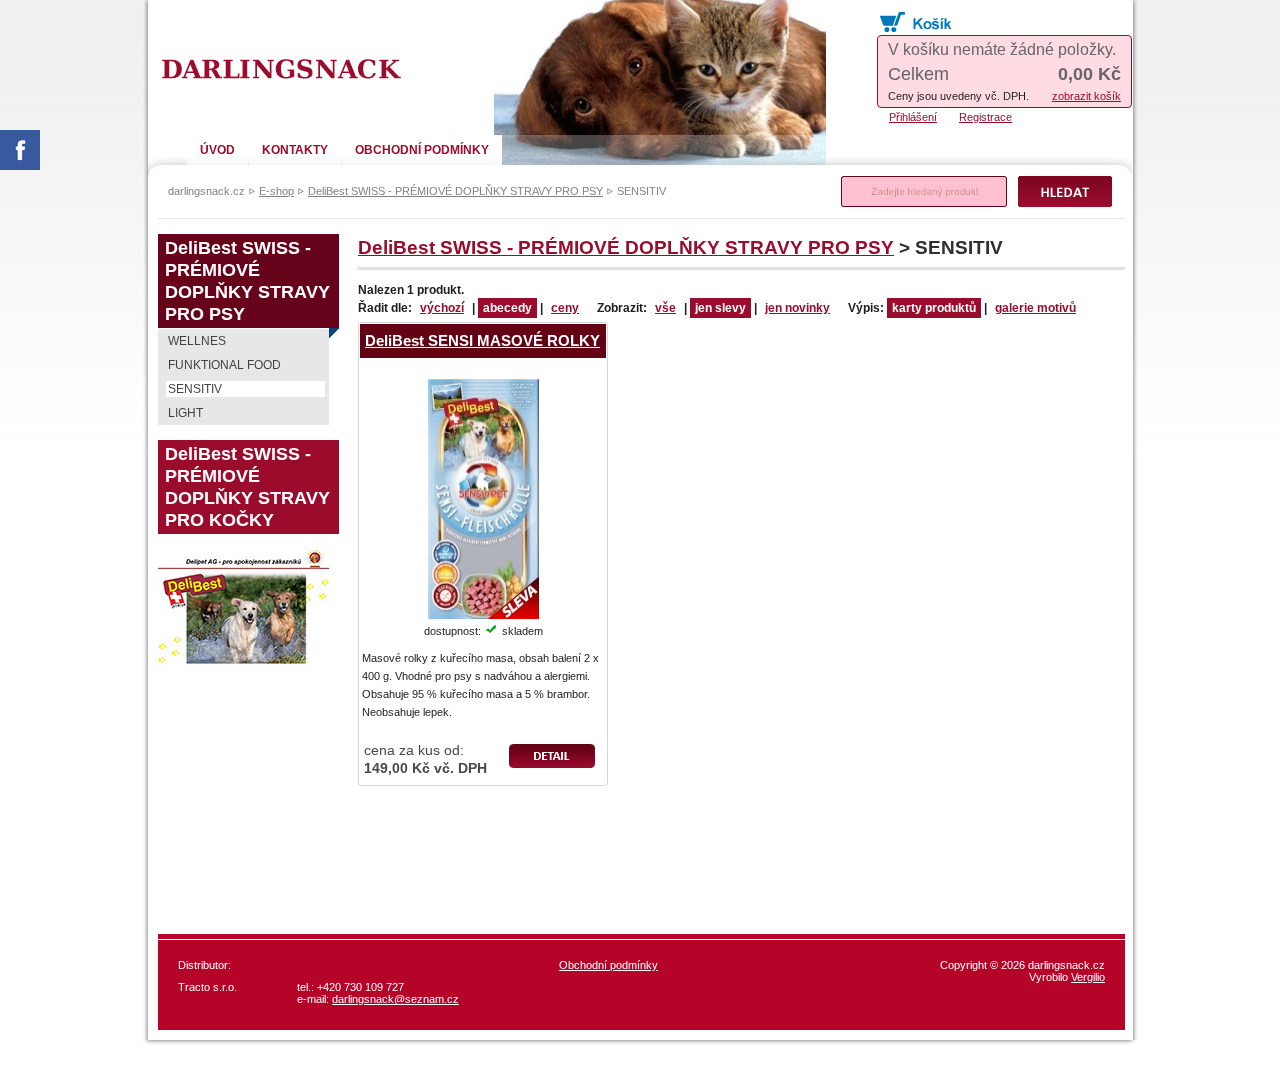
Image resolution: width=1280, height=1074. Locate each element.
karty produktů (934, 308)
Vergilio (1088, 977)
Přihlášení (913, 117)
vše (665, 308)
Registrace (985, 117)
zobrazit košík (1086, 96)
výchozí (442, 308)
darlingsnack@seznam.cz (395, 999)
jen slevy (720, 308)
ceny (565, 308)
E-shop (276, 191)
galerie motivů (1035, 308)
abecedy (507, 308)
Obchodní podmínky (608, 965)
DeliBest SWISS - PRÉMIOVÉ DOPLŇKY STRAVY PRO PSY (626, 247)
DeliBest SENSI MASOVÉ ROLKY (482, 340)
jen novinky (797, 308)
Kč (1089, 74)
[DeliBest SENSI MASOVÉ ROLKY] (483, 388)
